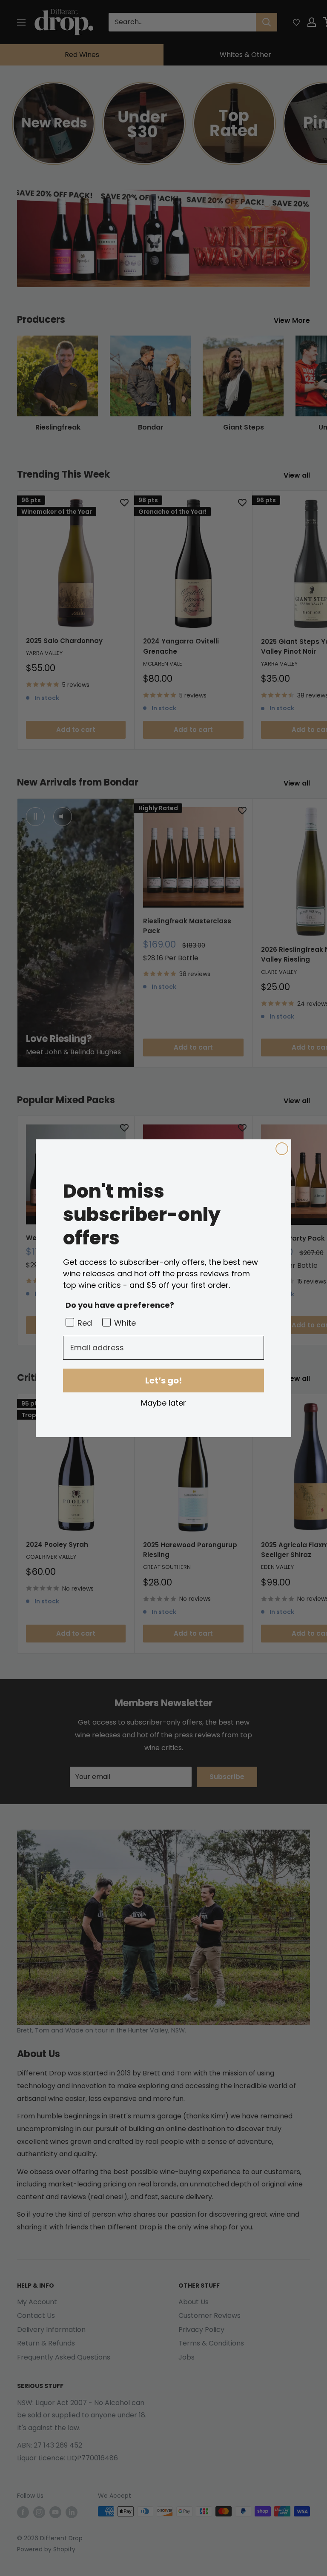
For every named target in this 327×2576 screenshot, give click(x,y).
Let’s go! (163, 1381)
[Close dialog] (282, 1149)
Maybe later (163, 1403)
